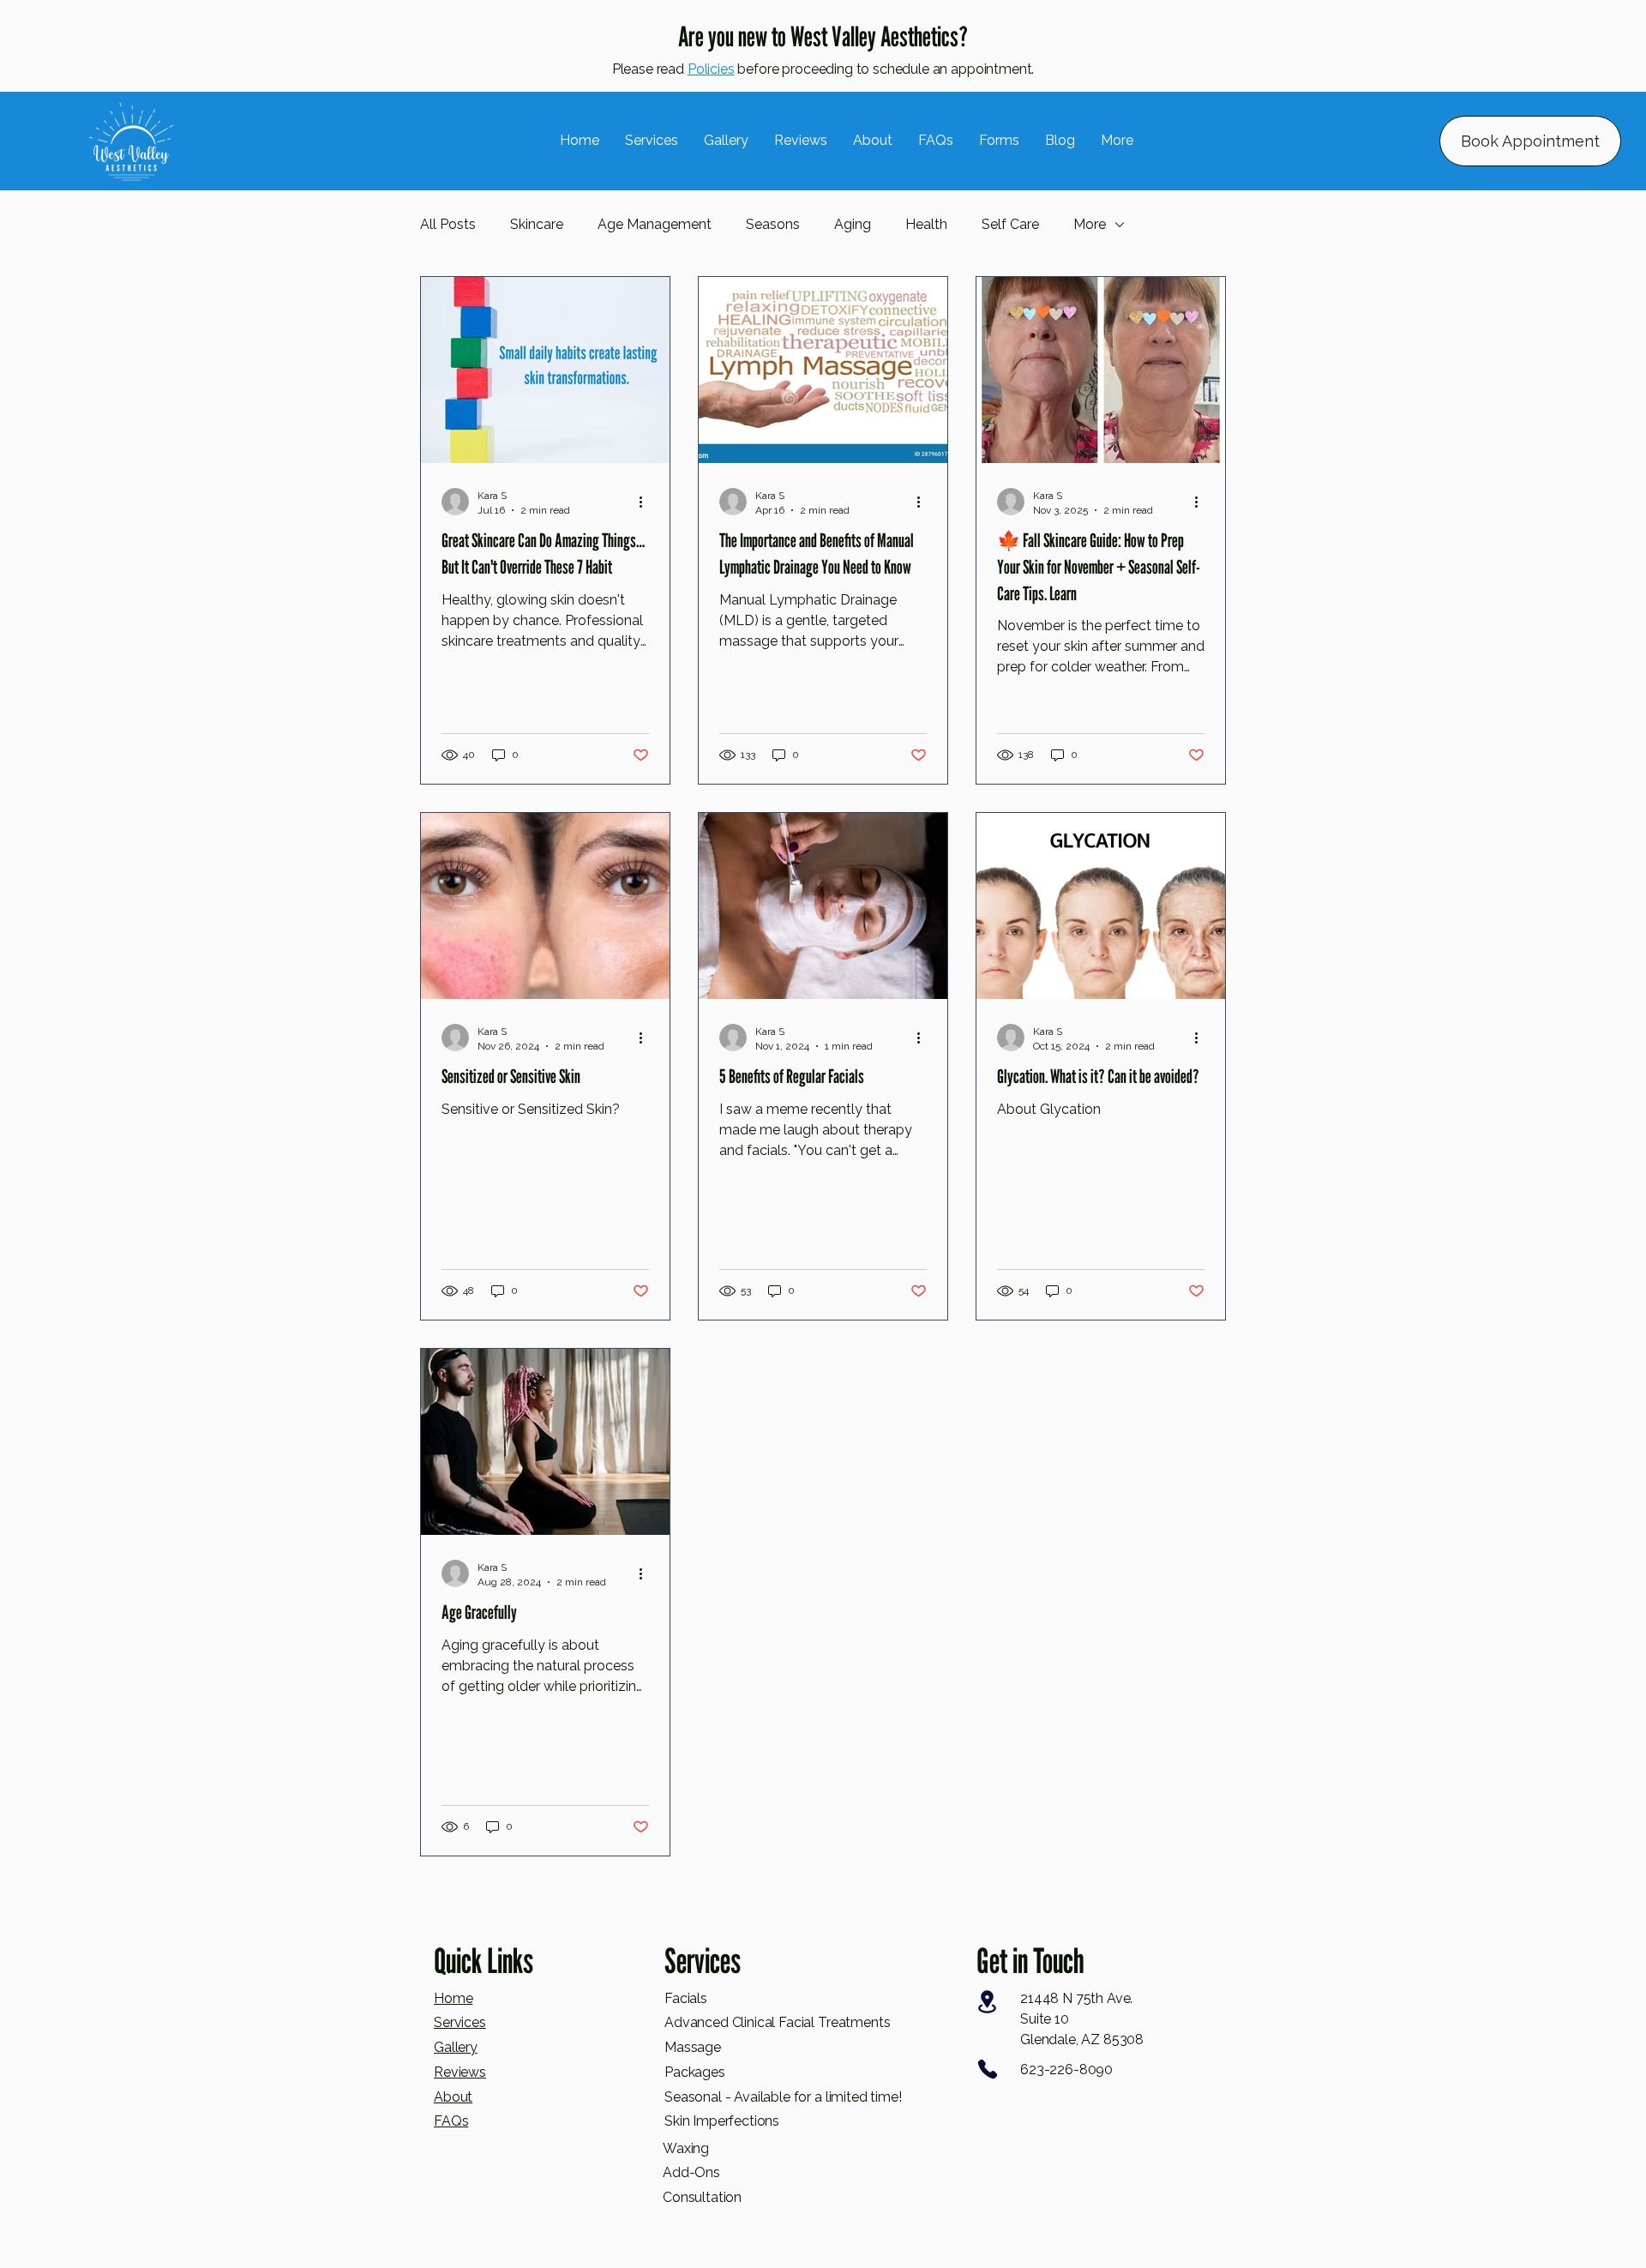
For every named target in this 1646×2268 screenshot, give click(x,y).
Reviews (460, 2072)
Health (926, 224)
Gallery (456, 2047)
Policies (711, 69)
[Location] (987, 2002)
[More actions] (646, 502)
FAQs (451, 2121)
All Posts (448, 224)
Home (453, 1998)
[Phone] (987, 2069)
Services (460, 2022)
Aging (853, 224)
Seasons (773, 224)
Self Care (1010, 224)
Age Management (655, 224)
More (1090, 224)
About (453, 2097)
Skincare (537, 224)
